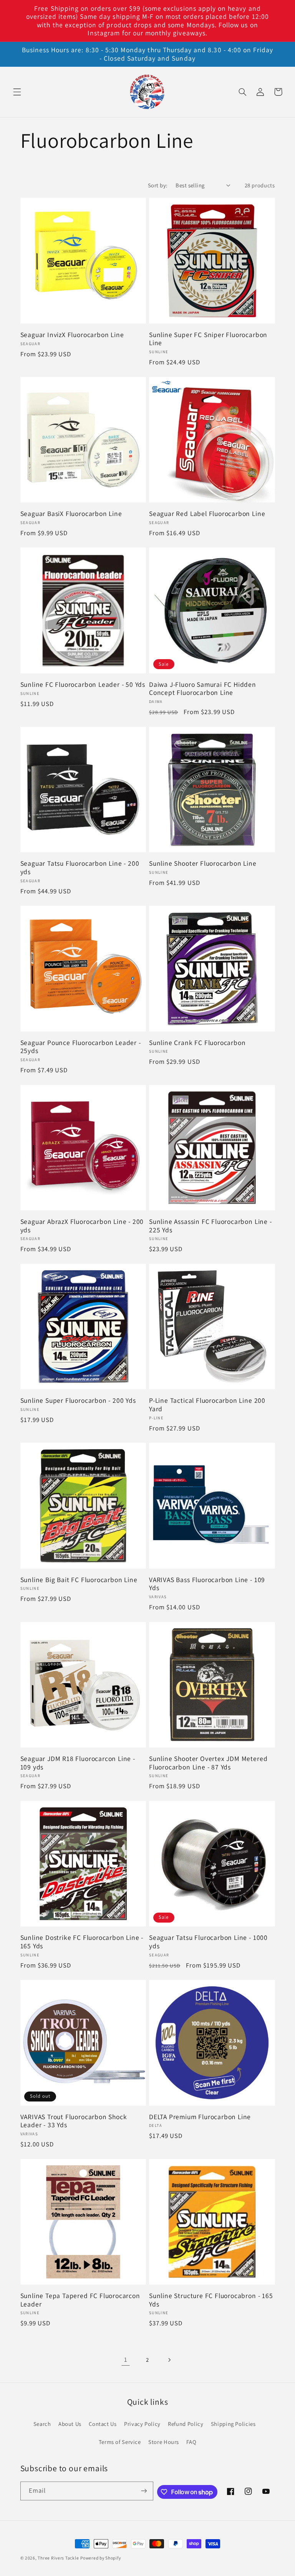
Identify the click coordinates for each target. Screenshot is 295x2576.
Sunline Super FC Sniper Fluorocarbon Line (208, 339)
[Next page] (169, 2360)
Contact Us (103, 2424)
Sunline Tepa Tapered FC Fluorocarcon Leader (80, 2300)
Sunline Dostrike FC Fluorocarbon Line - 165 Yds (82, 1942)
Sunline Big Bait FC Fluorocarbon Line (79, 1580)
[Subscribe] (144, 2491)
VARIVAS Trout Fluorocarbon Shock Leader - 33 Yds (74, 2121)
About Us (70, 2424)
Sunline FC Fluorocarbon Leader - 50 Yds (83, 685)
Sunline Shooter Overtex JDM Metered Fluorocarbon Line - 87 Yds (208, 1763)
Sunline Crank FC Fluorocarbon (197, 1043)
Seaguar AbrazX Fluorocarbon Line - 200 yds (82, 1226)
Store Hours (164, 2442)
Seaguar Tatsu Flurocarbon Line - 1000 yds (208, 1942)
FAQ (191, 2442)
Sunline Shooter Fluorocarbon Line (203, 863)
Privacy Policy (142, 2424)
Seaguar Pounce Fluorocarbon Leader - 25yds (81, 1047)
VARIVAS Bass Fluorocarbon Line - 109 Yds (207, 1584)
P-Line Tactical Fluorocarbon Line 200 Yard (207, 1405)
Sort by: (158, 185)
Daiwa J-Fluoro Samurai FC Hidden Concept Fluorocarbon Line (203, 689)
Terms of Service (120, 2442)
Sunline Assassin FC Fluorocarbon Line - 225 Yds (210, 1226)
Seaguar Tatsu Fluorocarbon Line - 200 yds (80, 867)
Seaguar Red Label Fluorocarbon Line (207, 514)
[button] (17, 92)
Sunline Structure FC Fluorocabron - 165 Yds (211, 2300)
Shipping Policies (233, 2424)
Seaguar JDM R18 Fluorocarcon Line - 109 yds (78, 1763)
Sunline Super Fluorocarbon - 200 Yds (78, 1400)
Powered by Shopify (100, 2558)
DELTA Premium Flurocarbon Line (200, 2117)
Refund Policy (186, 2424)
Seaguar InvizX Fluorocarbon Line (72, 335)
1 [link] (126, 2359)
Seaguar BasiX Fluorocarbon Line (71, 514)
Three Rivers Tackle (58, 2558)
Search (42, 2424)
